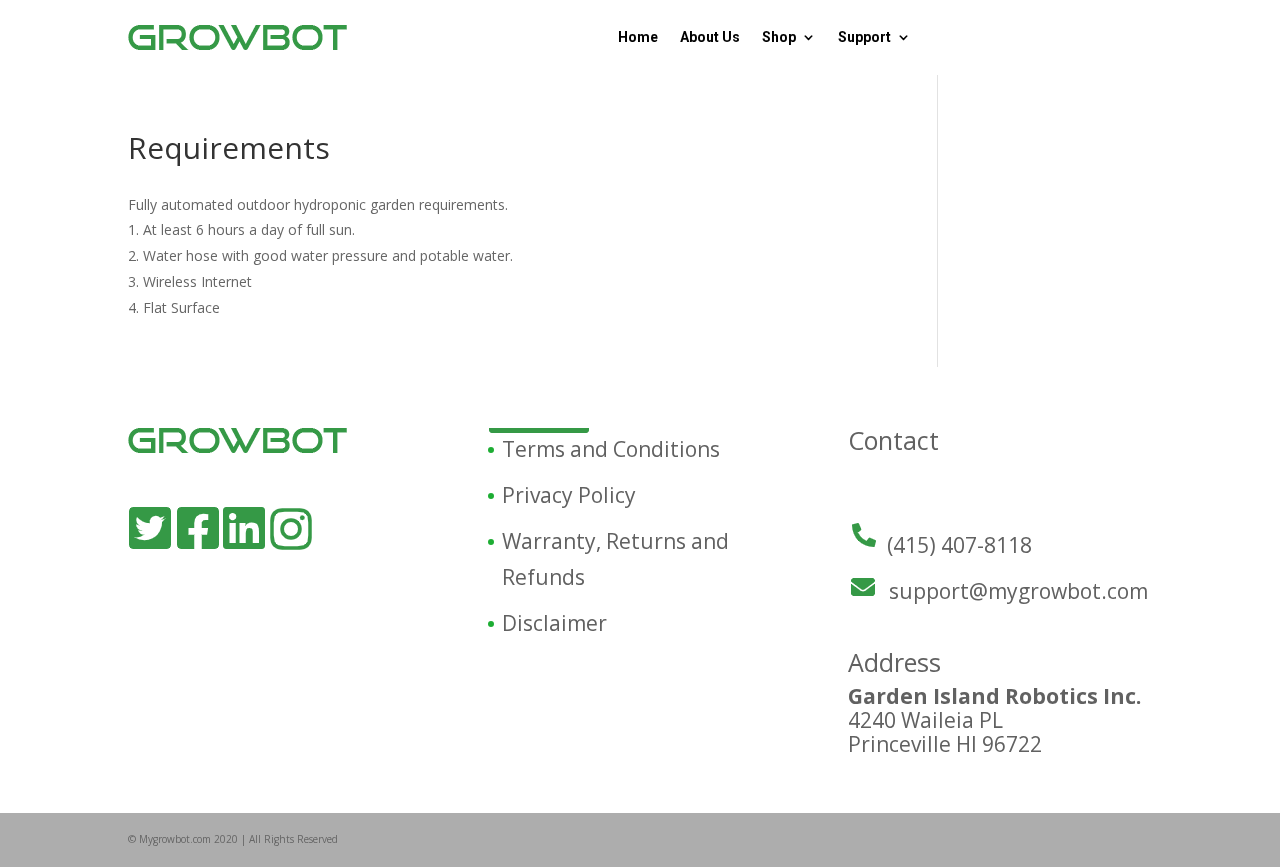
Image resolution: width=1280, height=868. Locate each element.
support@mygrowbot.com (1018, 591)
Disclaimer (554, 623)
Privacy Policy (569, 495)
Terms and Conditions (611, 449)
